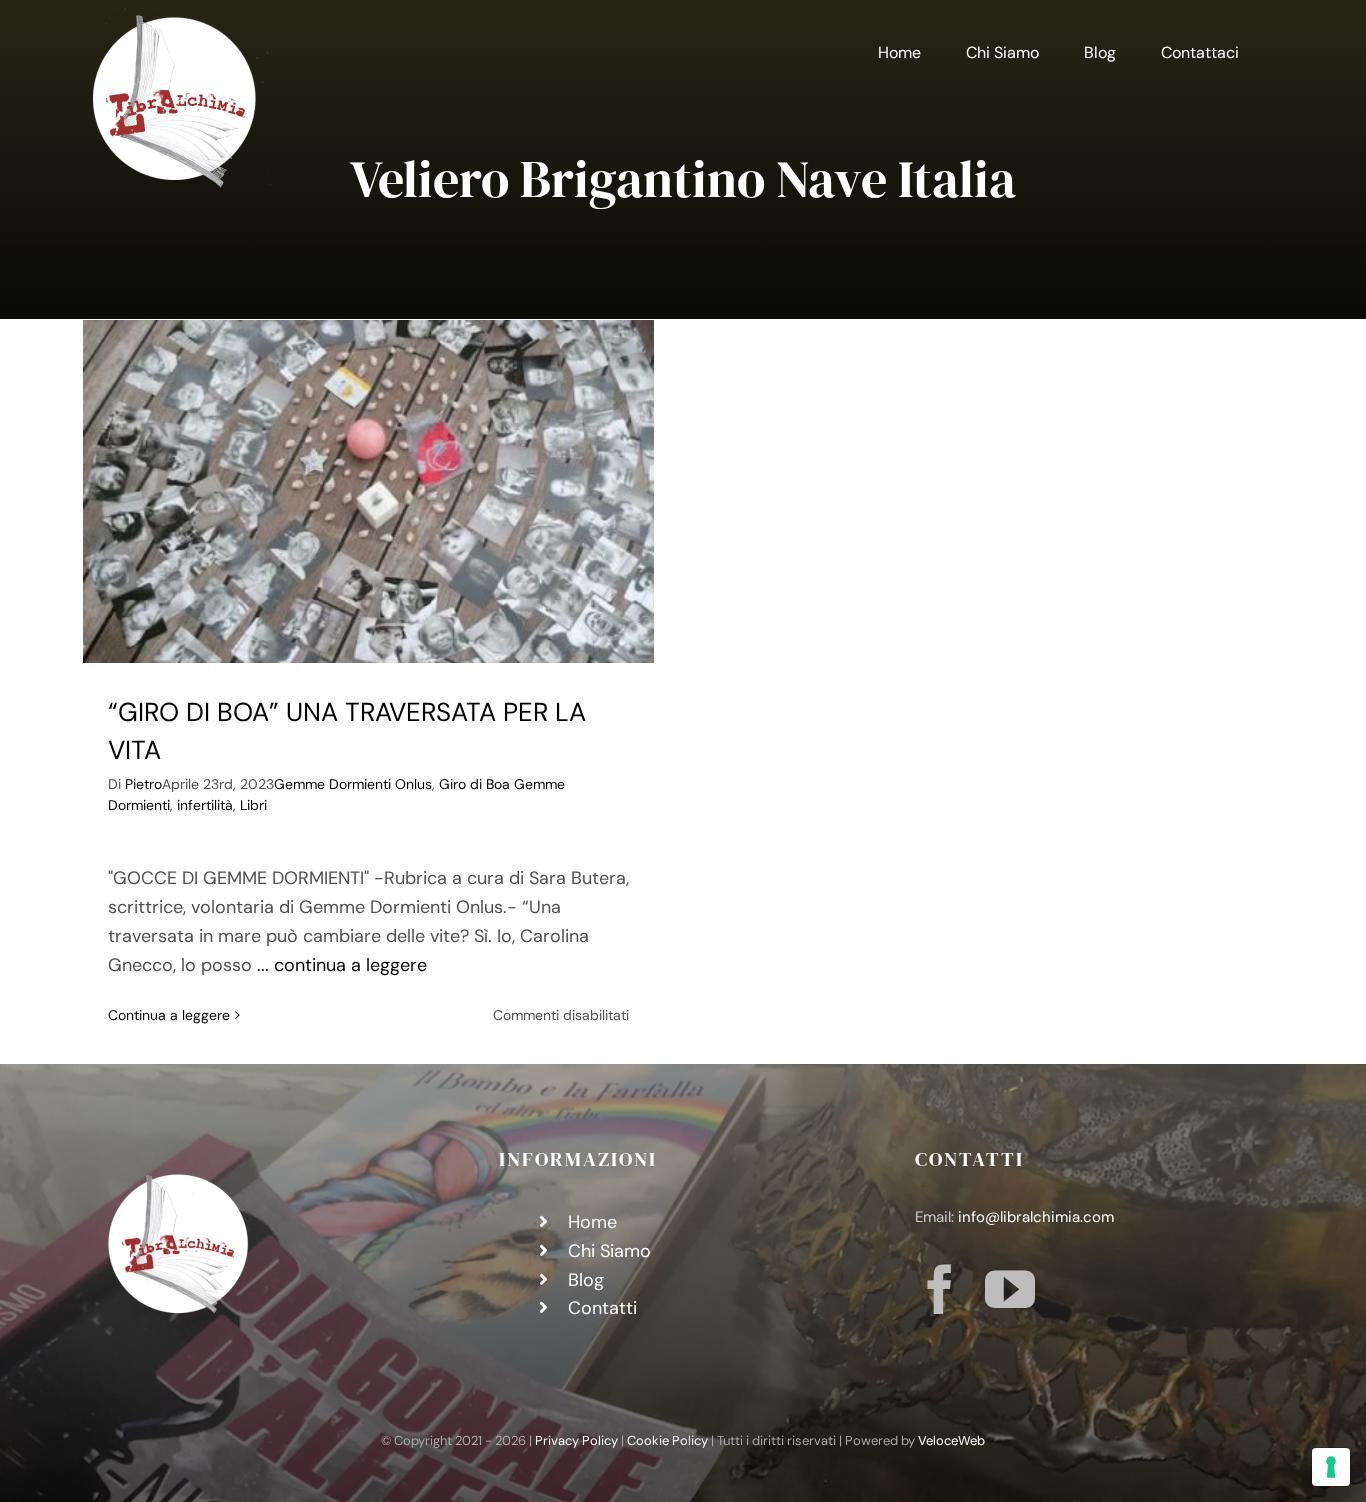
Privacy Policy (576, 1440)
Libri (253, 805)
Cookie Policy (667, 1440)
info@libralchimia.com (1036, 1217)
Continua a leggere (169, 1015)
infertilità (205, 805)
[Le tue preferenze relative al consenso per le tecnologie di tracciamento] (1331, 1467)
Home (592, 1222)
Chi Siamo (609, 1251)
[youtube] (1010, 1289)
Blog (586, 1280)
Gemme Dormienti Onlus (353, 784)
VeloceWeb (951, 1440)
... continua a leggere (342, 965)
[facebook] (940, 1289)
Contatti (602, 1308)
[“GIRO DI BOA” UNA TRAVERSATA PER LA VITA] (368, 491)
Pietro (143, 784)
